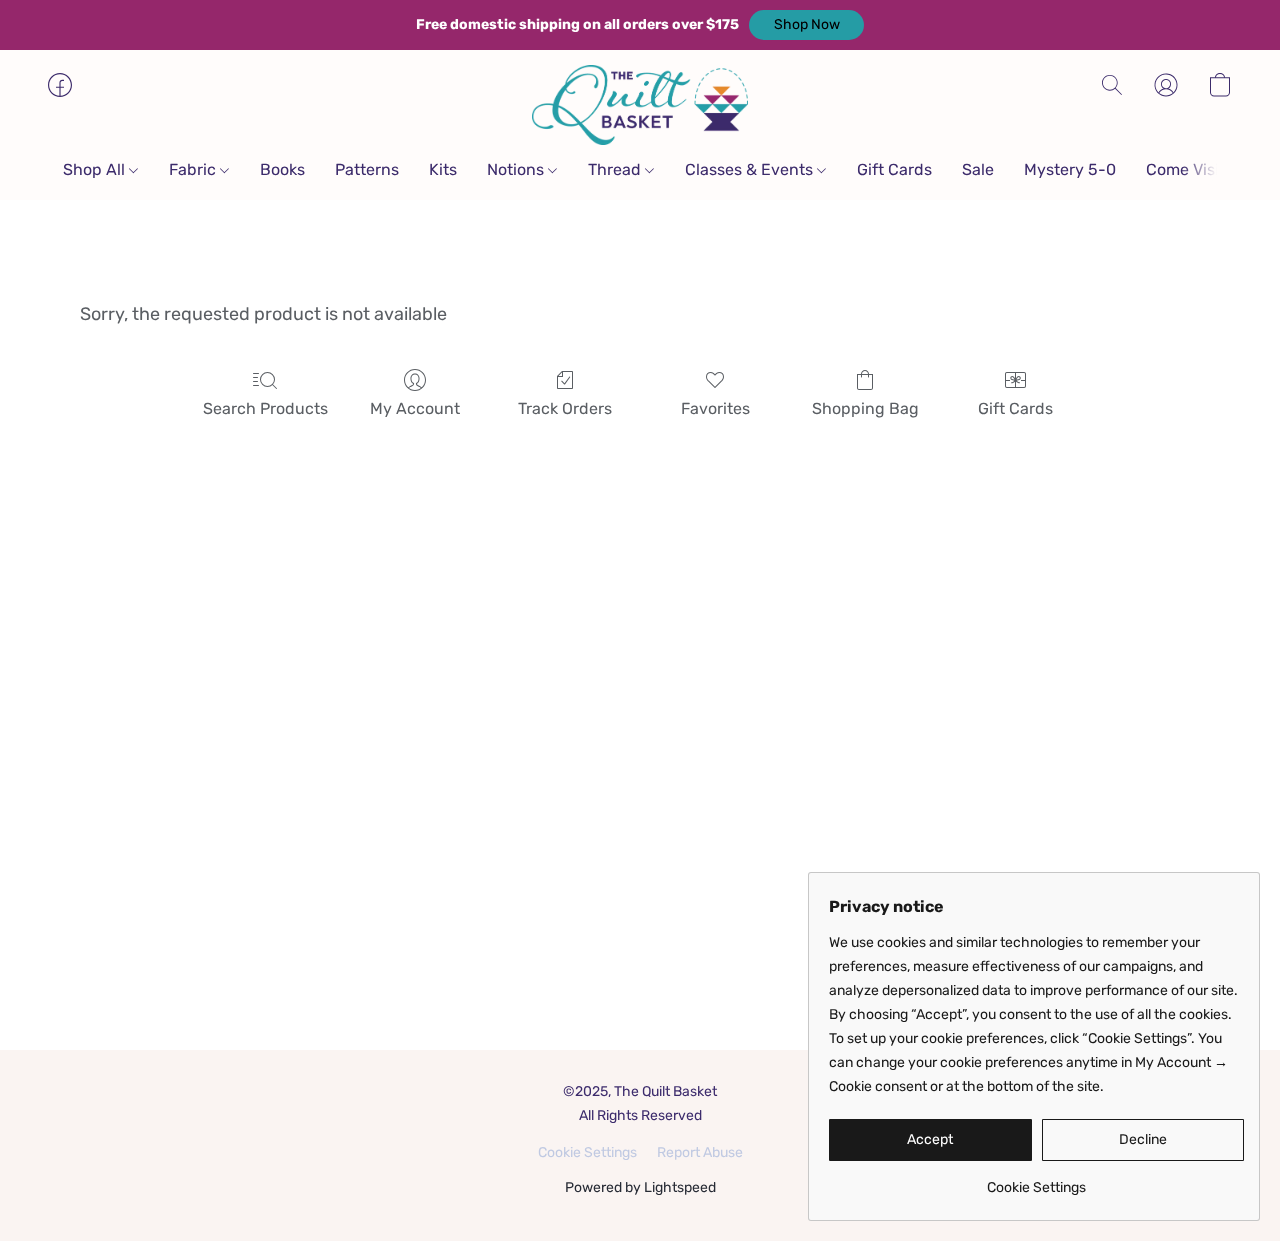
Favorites (715, 408)
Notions (517, 169)
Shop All (96, 169)
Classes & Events (751, 169)
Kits (443, 169)
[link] (1036, 1180)
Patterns (367, 169)
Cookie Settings (587, 1152)
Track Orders (565, 408)
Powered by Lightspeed (640, 1187)
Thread (616, 169)
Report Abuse (700, 1152)
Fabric (194, 169)
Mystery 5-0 (1070, 169)
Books (282, 169)
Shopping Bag (865, 408)
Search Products (265, 408)
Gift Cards (894, 169)
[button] (806, 25)
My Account (415, 408)
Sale (978, 169)
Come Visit (1185, 169)
